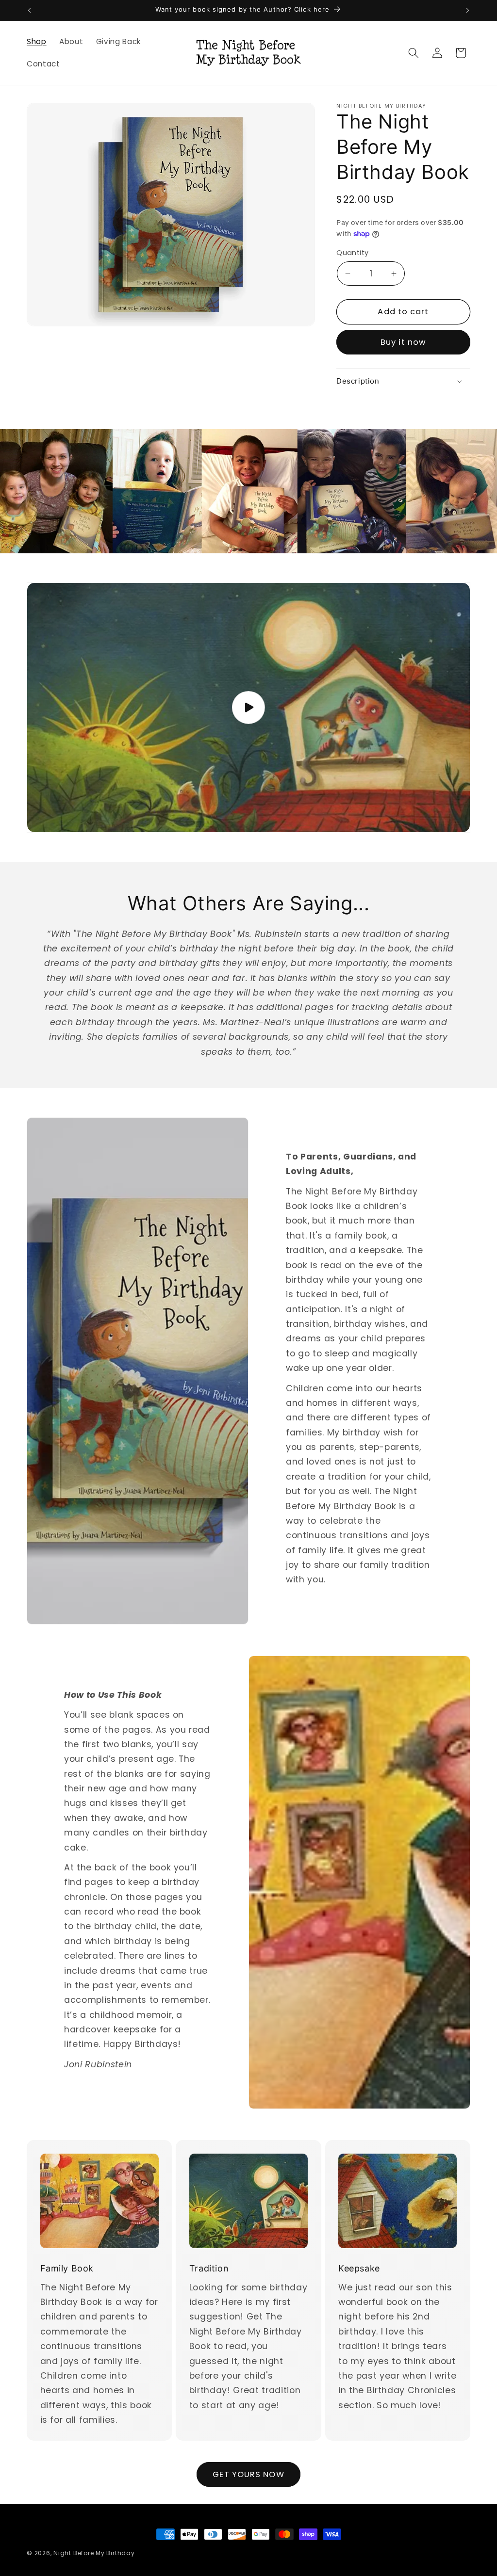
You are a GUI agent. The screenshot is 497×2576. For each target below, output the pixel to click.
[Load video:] (248, 707)
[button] (414, 53)
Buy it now (403, 342)
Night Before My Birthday (94, 2553)
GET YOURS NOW (248, 2474)
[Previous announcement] (30, 10)
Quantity (353, 253)
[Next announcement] (468, 10)
